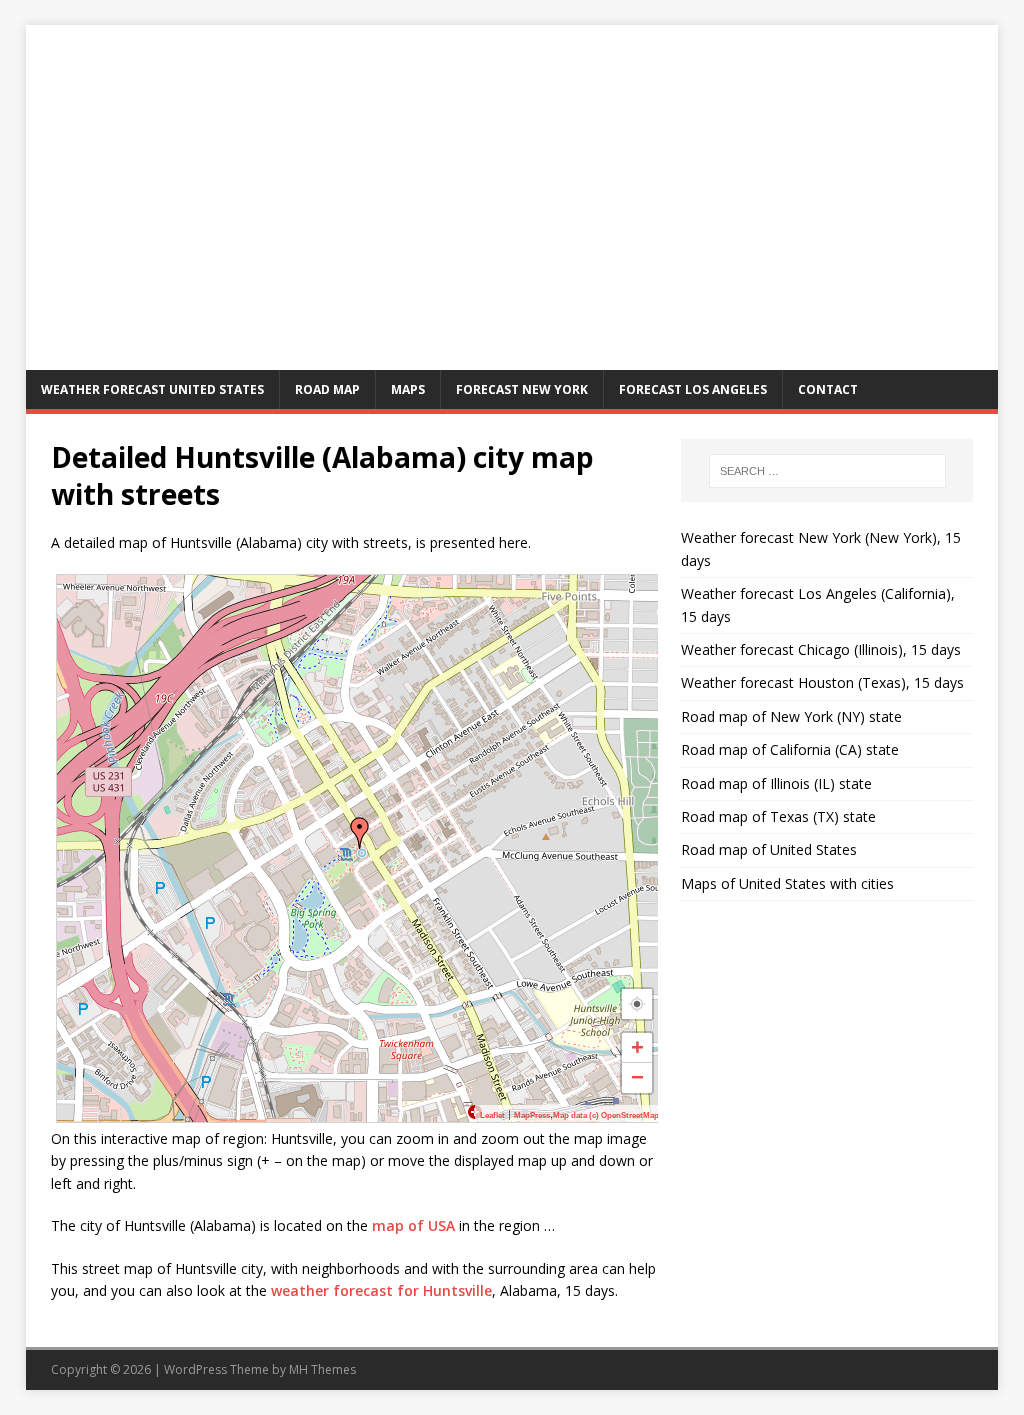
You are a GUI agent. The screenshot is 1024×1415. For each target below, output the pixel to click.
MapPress (532, 1115)
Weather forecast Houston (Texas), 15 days (822, 682)
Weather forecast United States (152, 389)
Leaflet (492, 1115)
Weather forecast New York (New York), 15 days (821, 548)
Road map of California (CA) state (790, 749)
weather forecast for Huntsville (381, 1290)
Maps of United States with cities (787, 883)
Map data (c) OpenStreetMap (606, 1115)
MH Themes (322, 1369)
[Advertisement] (512, 220)
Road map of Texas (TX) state (778, 816)
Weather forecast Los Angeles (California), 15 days (818, 604)
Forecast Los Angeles (693, 389)
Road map (327, 389)
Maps (408, 389)
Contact (828, 389)
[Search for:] (827, 471)
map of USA (413, 1225)
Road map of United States (769, 849)
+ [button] (637, 1047)
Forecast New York (522, 389)
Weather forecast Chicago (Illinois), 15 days (821, 649)
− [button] (637, 1077)
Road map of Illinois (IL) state (776, 783)
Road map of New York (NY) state (791, 716)
